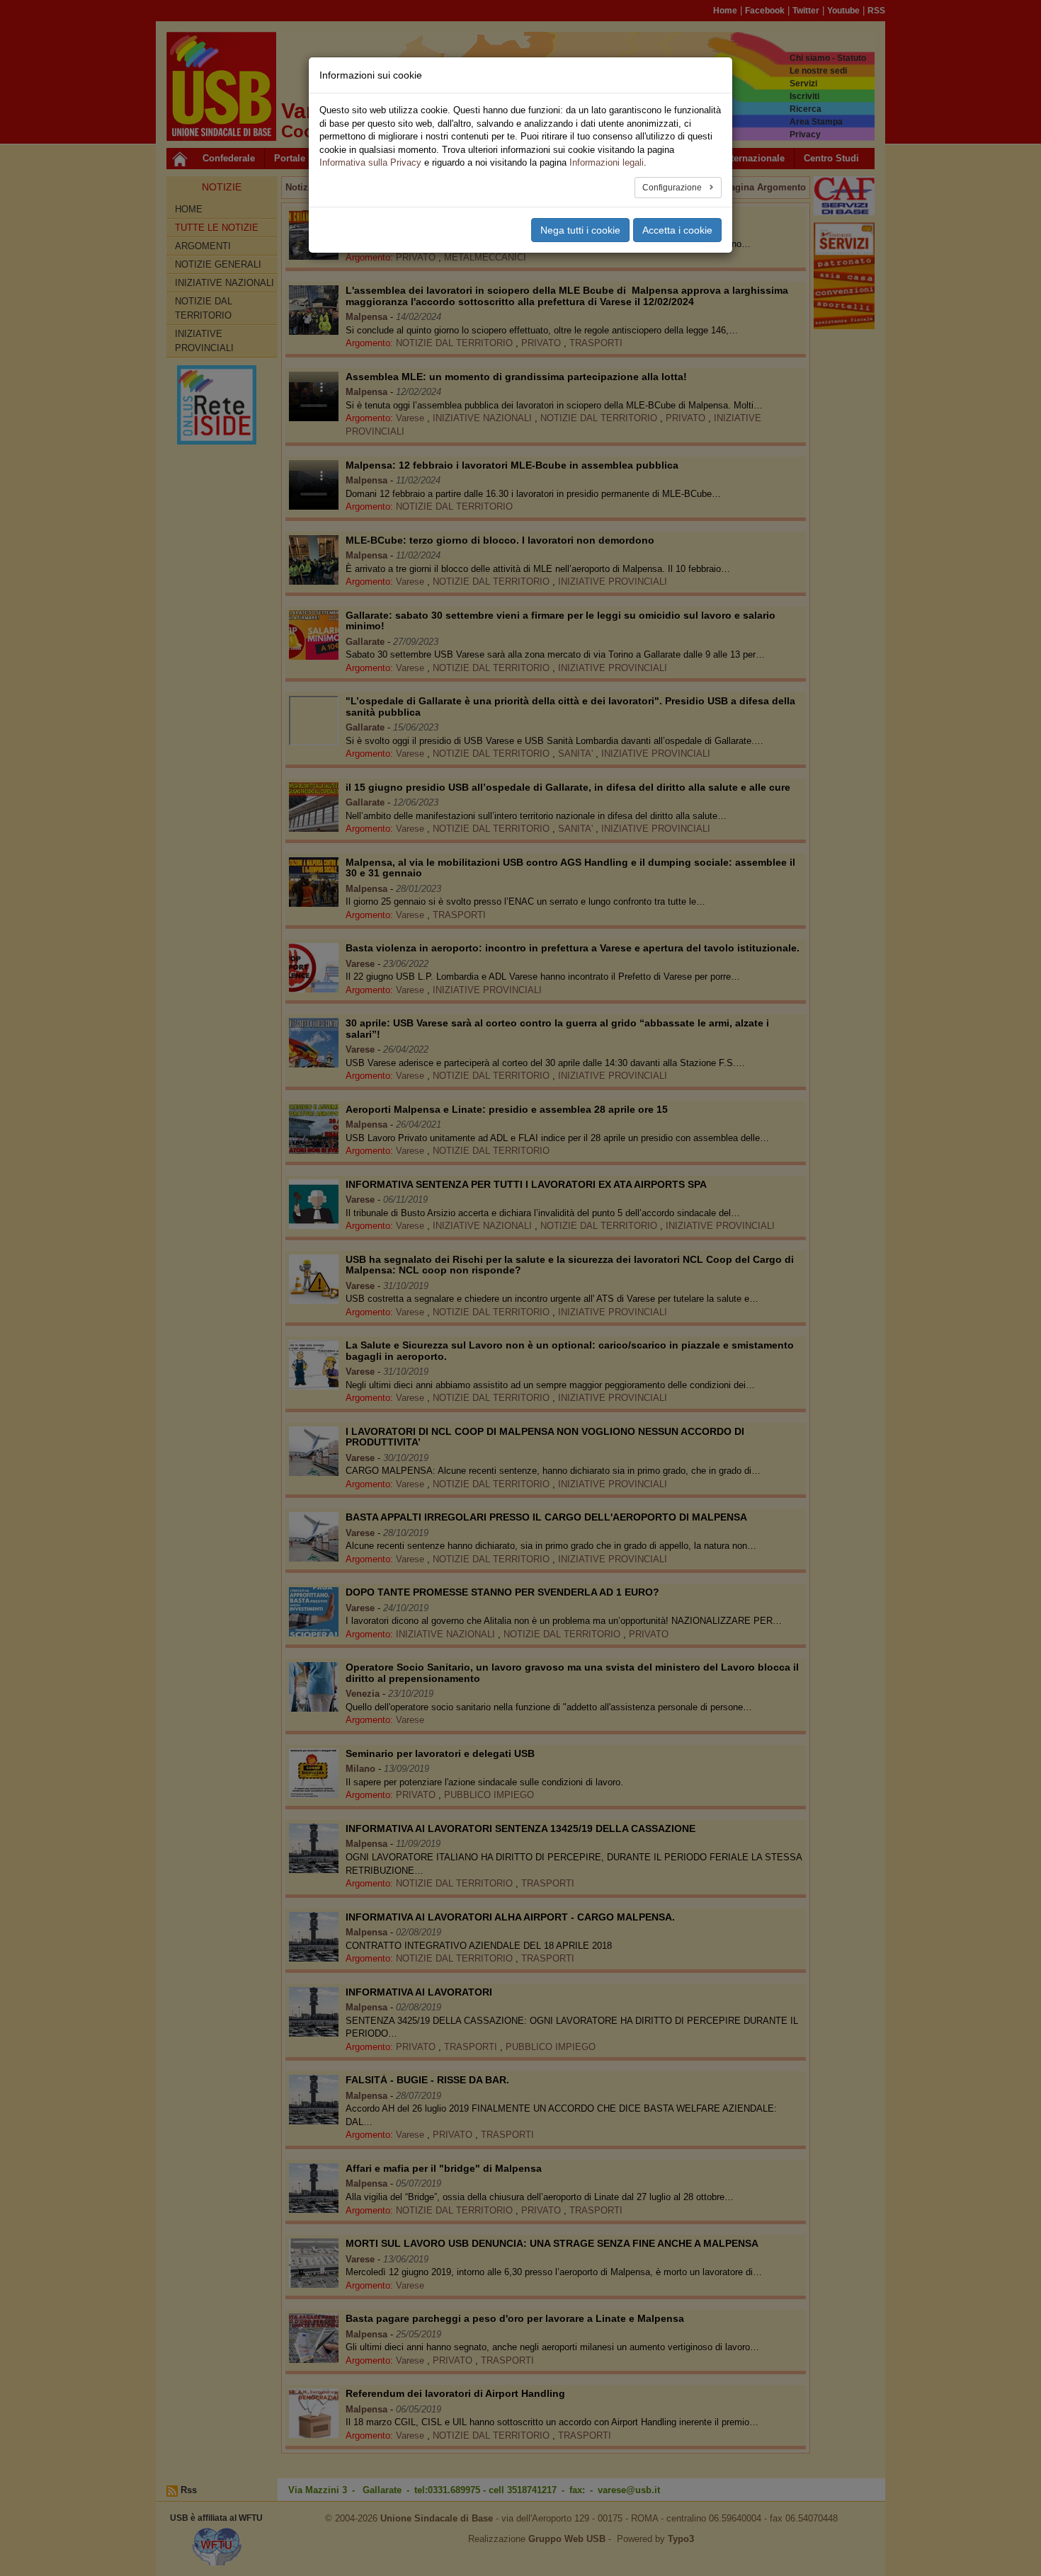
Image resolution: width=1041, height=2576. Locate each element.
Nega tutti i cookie (580, 230)
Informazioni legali (607, 162)
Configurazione (673, 188)
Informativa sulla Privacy (370, 162)
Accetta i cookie (677, 230)
